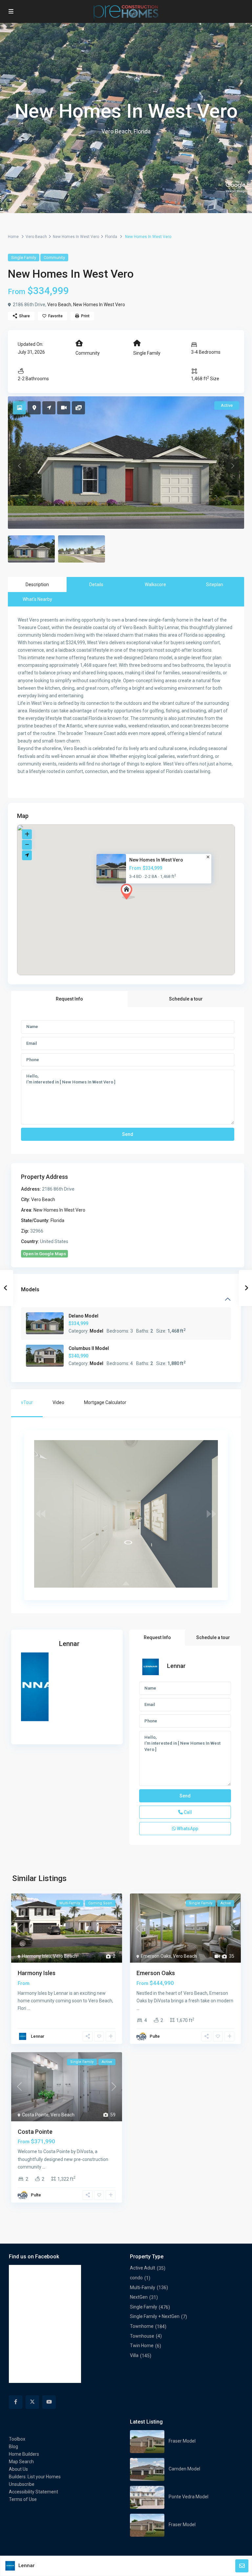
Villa (134, 2355)
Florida (111, 237)
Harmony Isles (37, 1956)
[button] (140, 903)
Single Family (24, 258)
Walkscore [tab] (155, 585)
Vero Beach (36, 237)
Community (54, 258)
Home (13, 237)
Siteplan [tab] (215, 585)
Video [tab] (58, 1402)
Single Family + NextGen (155, 2316)
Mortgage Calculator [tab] (105, 1402)
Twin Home (142, 2346)
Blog (13, 2447)
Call (187, 1812)
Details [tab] (96, 585)
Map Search (21, 2462)
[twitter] (32, 2402)
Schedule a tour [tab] (186, 999)
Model (96, 1331)
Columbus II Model (89, 1348)
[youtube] (49, 2402)
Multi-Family (143, 2288)
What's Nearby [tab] (37, 599)
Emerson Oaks (156, 1956)
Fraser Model (182, 2441)
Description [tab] (37, 585)
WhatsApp (187, 1829)
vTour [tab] (27, 1402)
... (29, 2008)
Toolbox (17, 2439)
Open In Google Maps (44, 1254)
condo (136, 2278)
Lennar (69, 1644)
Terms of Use (23, 2499)
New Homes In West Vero (76, 237)
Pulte (155, 2036)
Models (30, 1289)
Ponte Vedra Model (189, 2497)
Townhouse (142, 2336)
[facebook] (16, 2402)
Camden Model (184, 2469)
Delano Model (84, 1316)
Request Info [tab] (69, 999)
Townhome (142, 2326)
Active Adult (143, 2268)
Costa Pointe (35, 2115)
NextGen (139, 2297)
